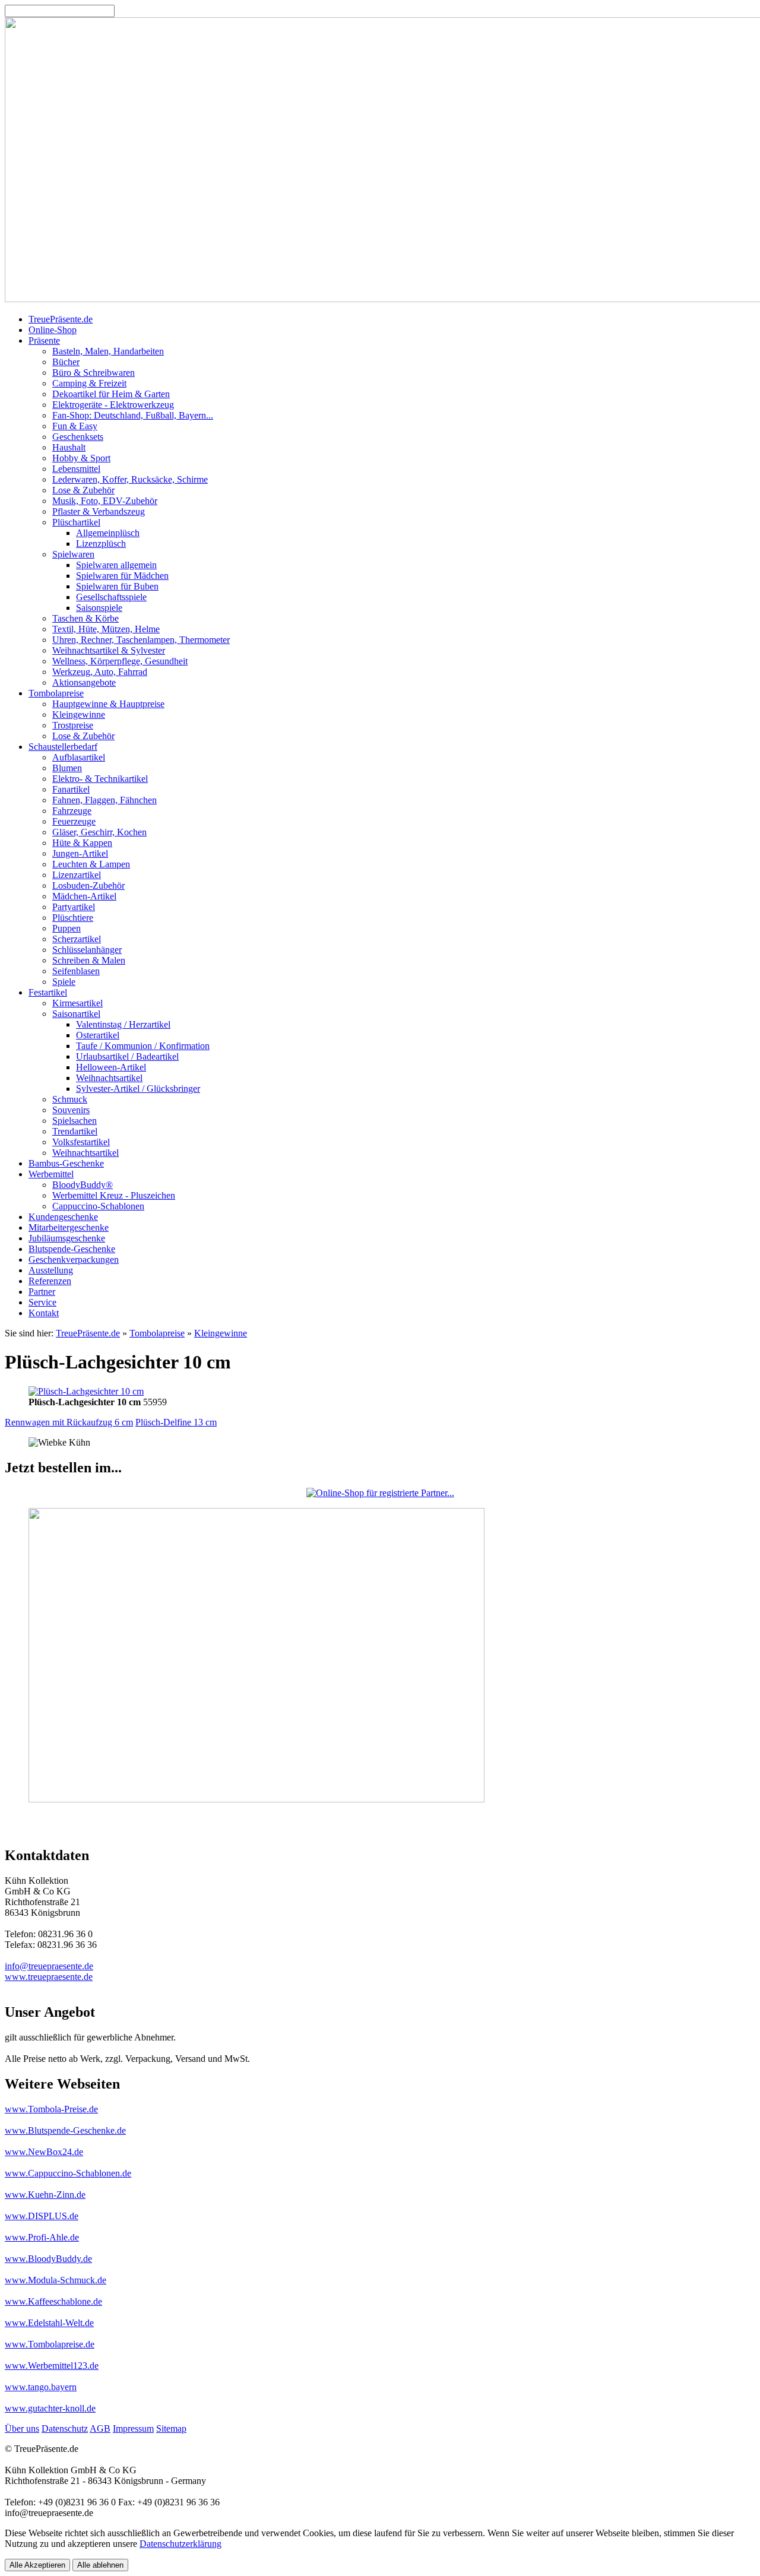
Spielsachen (75, 1121)
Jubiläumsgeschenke (67, 1238)
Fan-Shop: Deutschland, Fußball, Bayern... (133, 415)
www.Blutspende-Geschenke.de (65, 2130)
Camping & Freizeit (89, 383)
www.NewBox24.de (44, 2152)
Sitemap (171, 2428)
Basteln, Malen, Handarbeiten (108, 351)
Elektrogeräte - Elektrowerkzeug (113, 405)
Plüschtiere (73, 918)
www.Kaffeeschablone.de (53, 2301)
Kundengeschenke (63, 1217)
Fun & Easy (75, 426)
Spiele (64, 982)
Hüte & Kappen (82, 843)
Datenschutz (65, 2428)
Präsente (44, 340)
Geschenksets (78, 437)
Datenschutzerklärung (180, 2544)
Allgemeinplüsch (108, 533)
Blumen (67, 768)
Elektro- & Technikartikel (100, 779)
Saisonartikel (76, 1014)
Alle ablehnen (100, 2565)
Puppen (66, 928)
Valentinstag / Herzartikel (123, 1024)
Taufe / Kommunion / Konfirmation (143, 1046)
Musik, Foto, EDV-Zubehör (105, 501)
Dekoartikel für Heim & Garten (111, 394)
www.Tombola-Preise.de (51, 2109)
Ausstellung (51, 1270)
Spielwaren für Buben (117, 586)
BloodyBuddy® (83, 1185)
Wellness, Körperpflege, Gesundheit (120, 661)
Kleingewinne (79, 715)
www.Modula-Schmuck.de (56, 2280)
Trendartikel (75, 1131)
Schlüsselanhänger (87, 950)
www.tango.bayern (41, 2387)
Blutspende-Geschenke (72, 1249)
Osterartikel (98, 1035)
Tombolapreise (56, 693)
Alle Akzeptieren (37, 2565)
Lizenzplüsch (101, 544)
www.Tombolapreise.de (50, 2344)
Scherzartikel (77, 939)
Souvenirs (71, 1110)
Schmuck (70, 1099)
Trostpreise (73, 725)
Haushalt (69, 447)
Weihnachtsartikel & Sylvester (109, 650)
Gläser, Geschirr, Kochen (99, 832)
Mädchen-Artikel (84, 896)
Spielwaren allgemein (116, 565)
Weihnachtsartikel (109, 1078)
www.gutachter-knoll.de (50, 2408)
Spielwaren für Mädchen (122, 576)
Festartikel (48, 992)
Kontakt (44, 1313)
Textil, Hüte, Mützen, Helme (106, 629)
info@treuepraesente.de (49, 1966)
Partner (42, 1292)
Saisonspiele (99, 608)
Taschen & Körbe (85, 618)
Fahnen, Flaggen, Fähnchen (104, 800)
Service (42, 1302)
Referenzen (50, 1281)
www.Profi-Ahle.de (42, 2237)
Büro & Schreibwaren (94, 373)
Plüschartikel (76, 522)
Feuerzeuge (74, 821)
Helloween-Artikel (111, 1067)
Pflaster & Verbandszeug (99, 511)
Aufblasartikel (79, 757)
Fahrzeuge (72, 811)
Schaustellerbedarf (63, 747)
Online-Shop (53, 330)
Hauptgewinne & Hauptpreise (108, 704)
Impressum (133, 2428)
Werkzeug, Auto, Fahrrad (100, 672)
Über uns (22, 2428)
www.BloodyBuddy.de (48, 2259)
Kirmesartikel (77, 1003)
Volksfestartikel (81, 1142)
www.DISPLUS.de (42, 2216)
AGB (100, 2428)
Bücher (66, 362)
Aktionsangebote (84, 682)
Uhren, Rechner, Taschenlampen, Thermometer (141, 640)
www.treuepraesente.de (49, 1977)
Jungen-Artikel (80, 853)
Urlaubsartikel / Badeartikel (127, 1056)
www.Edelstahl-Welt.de (49, 2323)
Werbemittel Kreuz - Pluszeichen (114, 1195)
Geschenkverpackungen (74, 1260)
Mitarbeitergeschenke (69, 1227)
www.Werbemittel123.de (52, 2366)
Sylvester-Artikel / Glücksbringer (138, 1089)
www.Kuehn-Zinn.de (45, 2195)
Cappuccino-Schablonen (98, 1206)
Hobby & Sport (81, 458)
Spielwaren (73, 554)
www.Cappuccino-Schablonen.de (68, 2173)
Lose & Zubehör (83, 490)
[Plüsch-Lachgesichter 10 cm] (86, 1391)
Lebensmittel (76, 469)
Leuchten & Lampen (91, 864)
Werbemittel (51, 1174)
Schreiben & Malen (89, 960)
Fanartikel (71, 789)
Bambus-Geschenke (66, 1163)
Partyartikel (74, 907)
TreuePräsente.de (61, 319)
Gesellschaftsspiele (111, 597)
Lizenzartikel (77, 875)
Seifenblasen (76, 971)
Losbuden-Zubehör (88, 885)
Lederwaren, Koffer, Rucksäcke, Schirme (130, 479)
